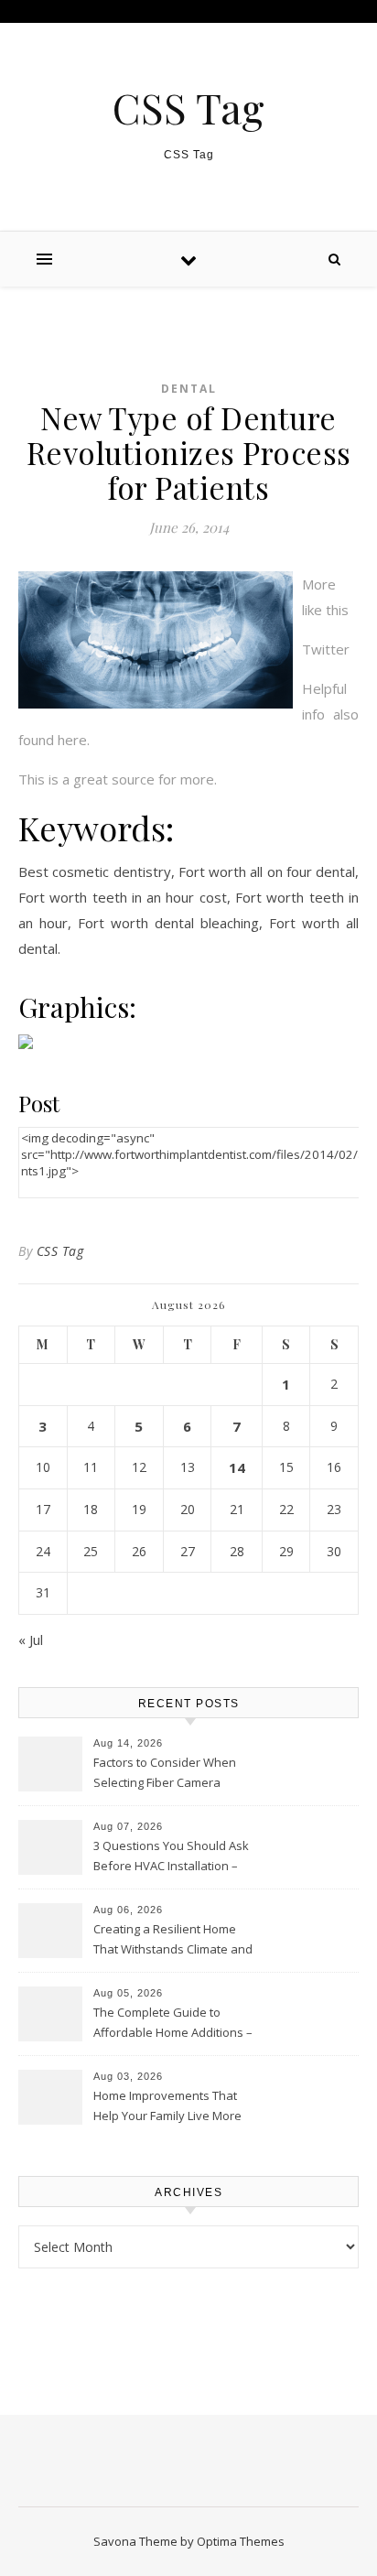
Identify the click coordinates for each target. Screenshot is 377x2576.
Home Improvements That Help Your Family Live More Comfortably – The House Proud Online (167, 2107)
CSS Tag (188, 108)
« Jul (31, 1640)
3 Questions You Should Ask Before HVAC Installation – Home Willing (171, 1857)
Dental (189, 389)
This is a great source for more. (118, 779)
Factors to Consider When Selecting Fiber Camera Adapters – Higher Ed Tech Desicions (166, 1774)
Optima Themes (241, 2541)
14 (237, 1467)
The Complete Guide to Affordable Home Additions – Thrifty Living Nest (173, 2024)
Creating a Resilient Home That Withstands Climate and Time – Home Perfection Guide (178, 1941)
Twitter (326, 649)
